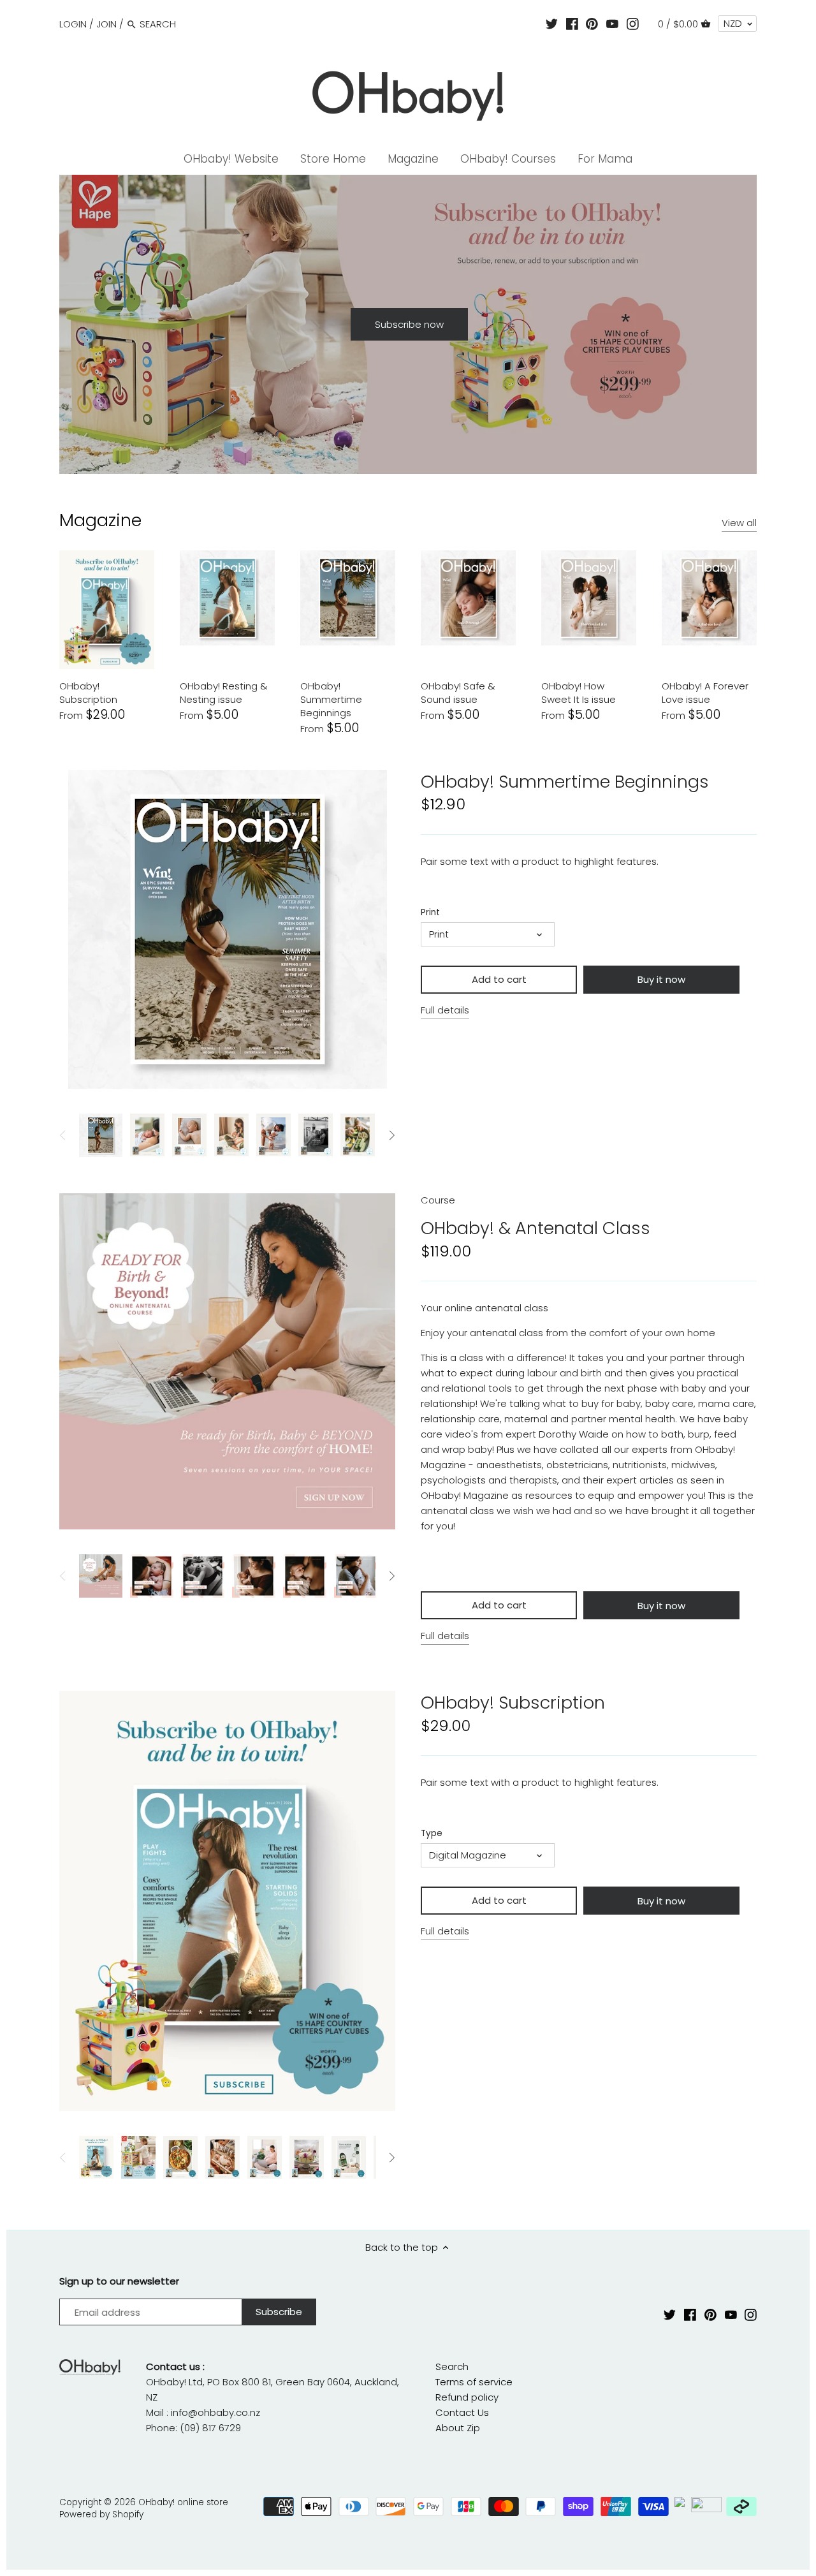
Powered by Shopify (101, 2514)
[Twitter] (552, 24)
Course (438, 1200)
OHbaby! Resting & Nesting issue (224, 693)
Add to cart (499, 979)
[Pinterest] (592, 24)
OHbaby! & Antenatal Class (535, 1228)
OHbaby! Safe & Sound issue (458, 693)
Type (432, 1834)
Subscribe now (409, 324)
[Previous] (34, 325)
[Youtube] (612, 24)
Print (430, 913)
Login (73, 24)
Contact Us (462, 2412)
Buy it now (661, 979)
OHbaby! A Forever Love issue (705, 693)
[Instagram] (633, 24)
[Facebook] (572, 24)
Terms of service (474, 2382)
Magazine (100, 520)
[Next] (782, 325)
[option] (408, 324)
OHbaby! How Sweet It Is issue (579, 693)
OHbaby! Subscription (88, 693)
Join (106, 24)
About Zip (458, 2428)
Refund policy (467, 2397)
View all (739, 523)
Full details (445, 1010)
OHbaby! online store (183, 2502)
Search (452, 2366)
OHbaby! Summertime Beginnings (331, 699)
